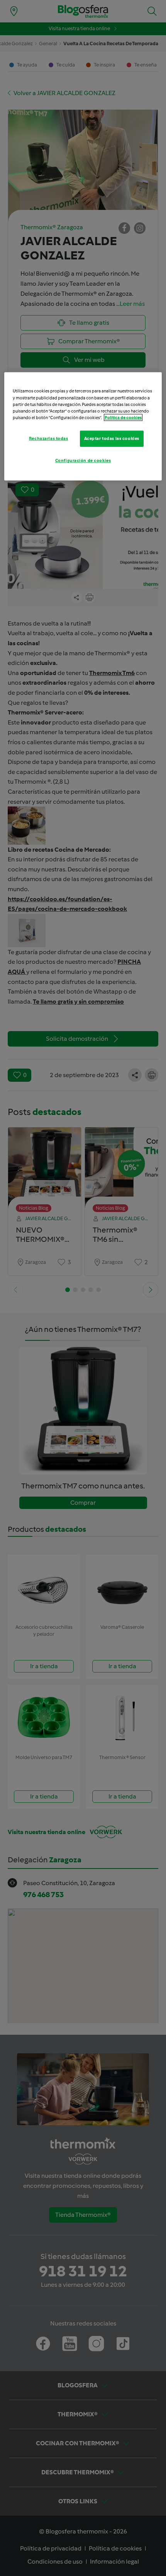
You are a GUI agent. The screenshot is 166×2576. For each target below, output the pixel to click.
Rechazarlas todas (49, 438)
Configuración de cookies (83, 460)
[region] (83, 426)
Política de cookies (123, 417)
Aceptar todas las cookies (112, 438)
